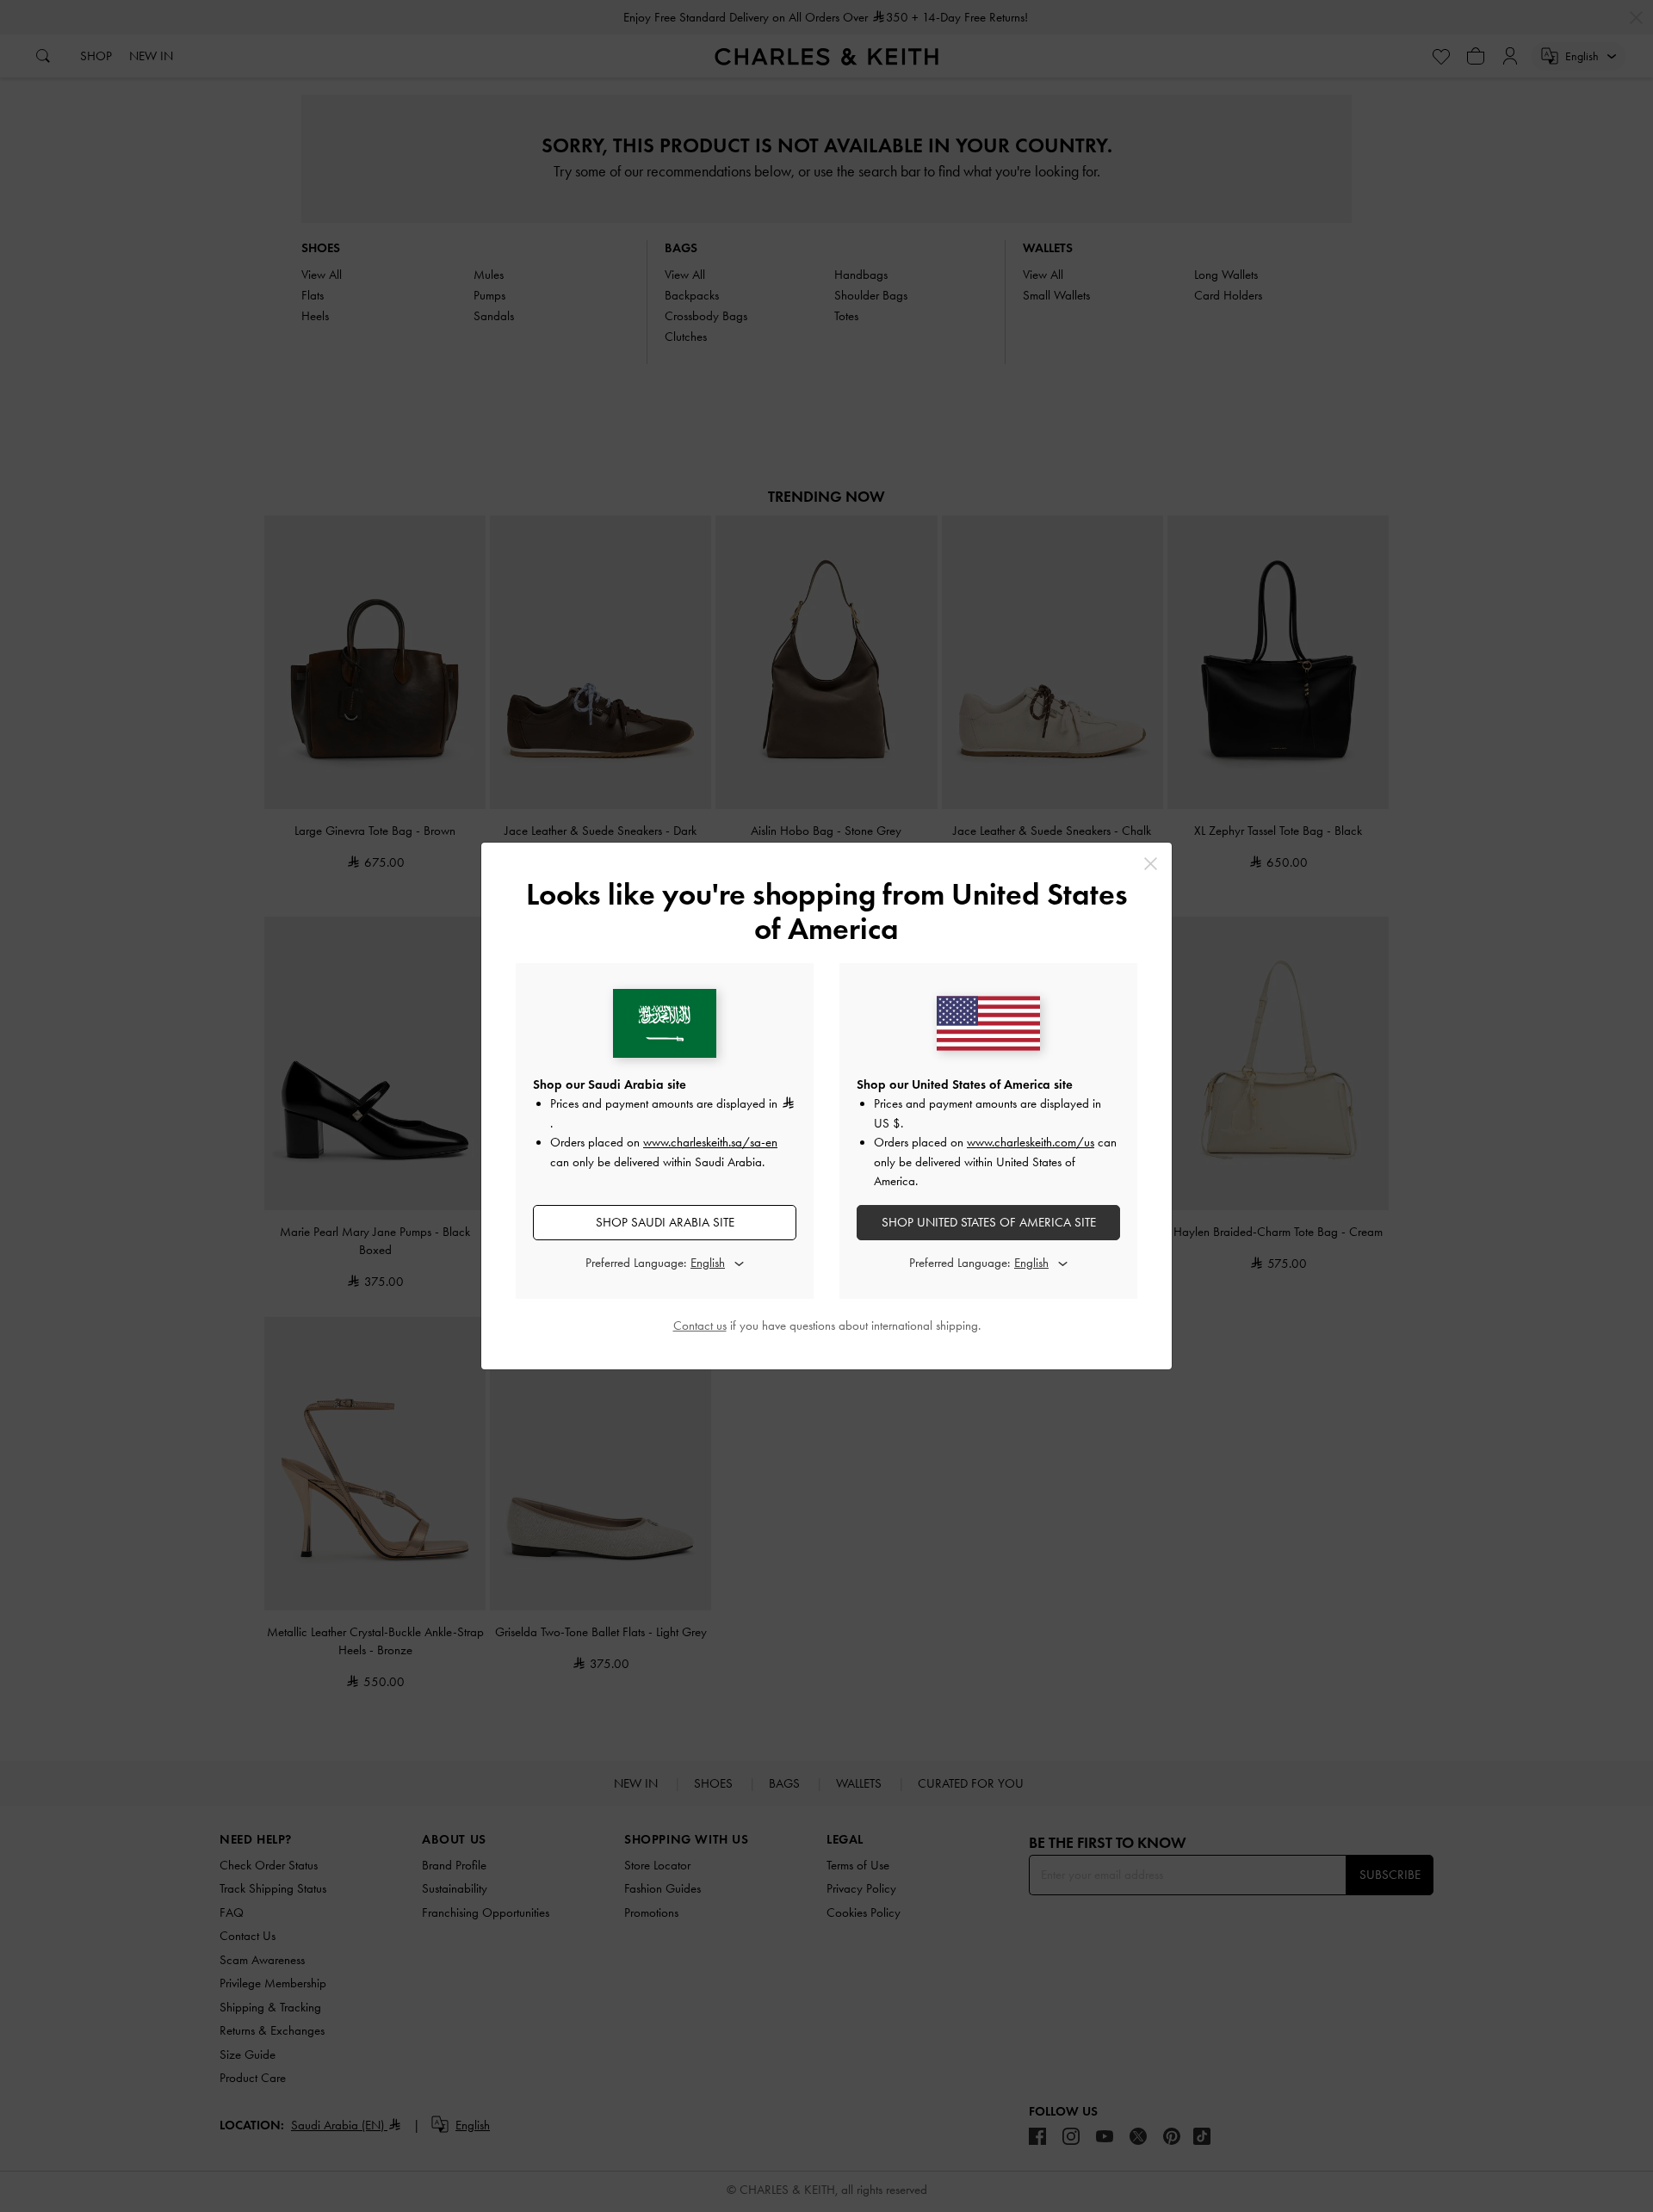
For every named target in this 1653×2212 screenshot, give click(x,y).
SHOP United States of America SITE (989, 1222)
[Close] (1151, 864)
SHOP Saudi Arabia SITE (665, 1222)
